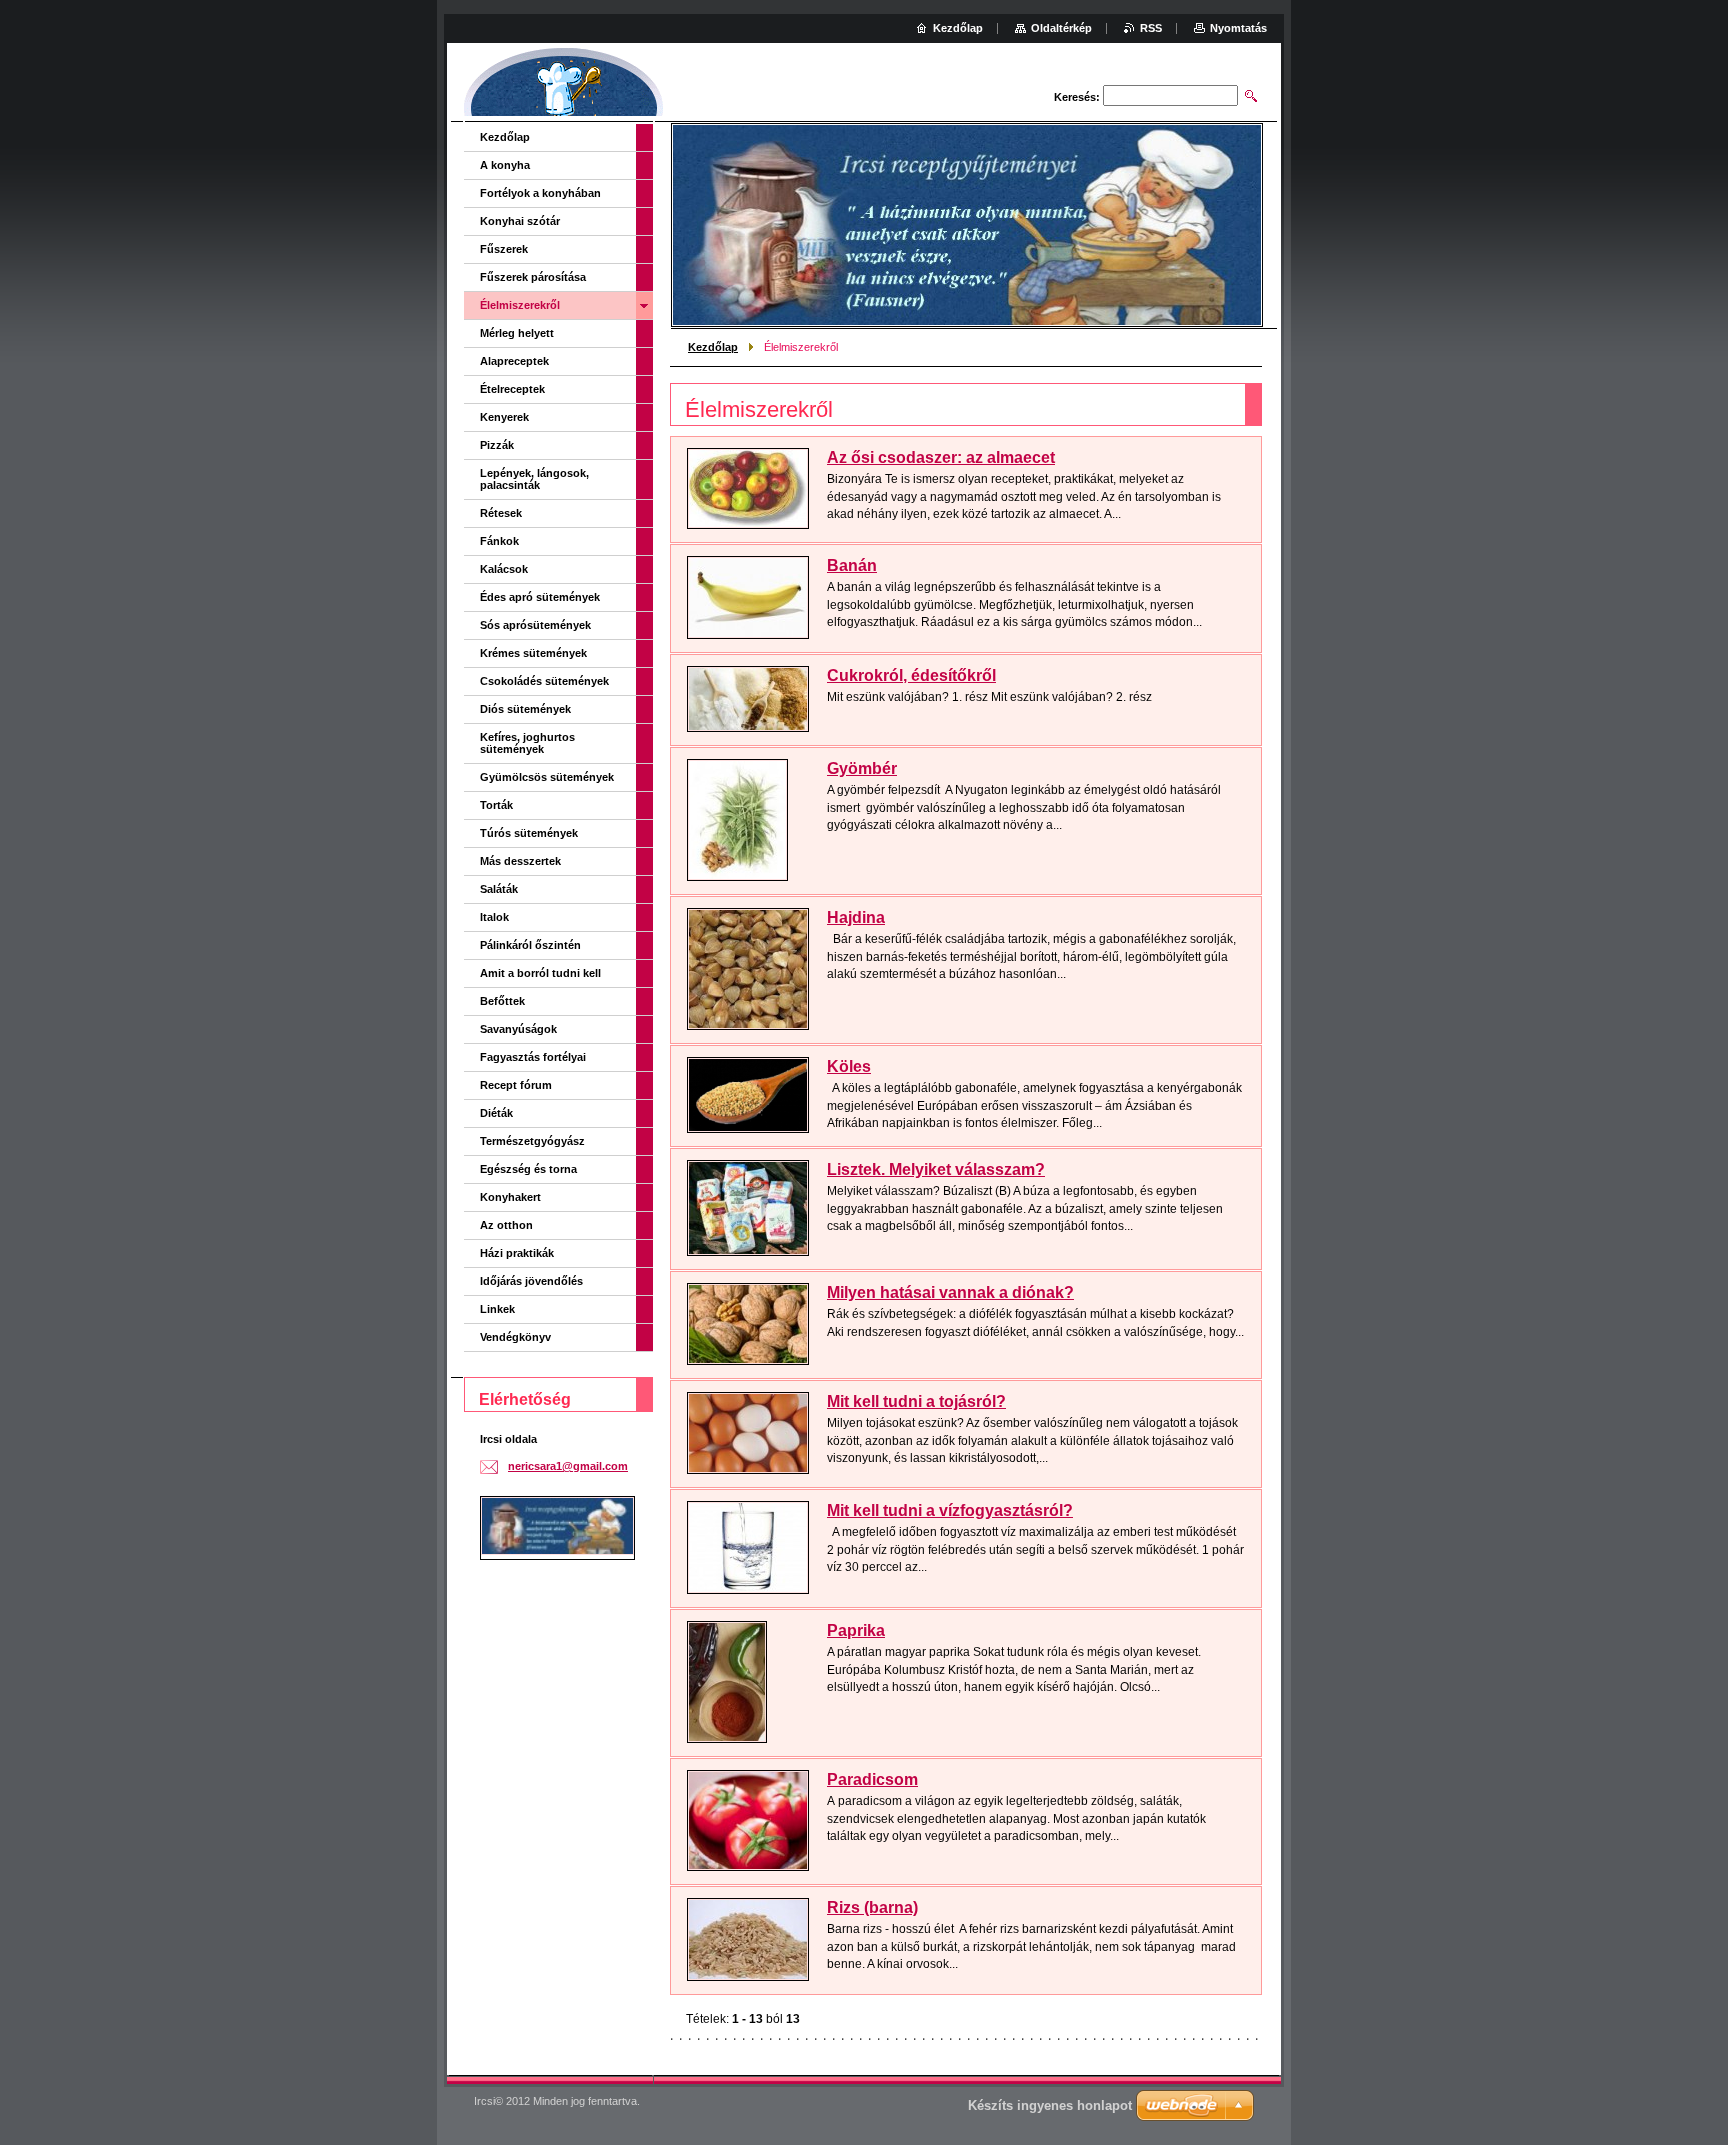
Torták (496, 805)
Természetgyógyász (532, 1141)
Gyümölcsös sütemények (547, 777)
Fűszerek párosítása (533, 277)
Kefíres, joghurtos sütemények (527, 743)
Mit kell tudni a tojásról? (916, 1401)
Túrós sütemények (529, 833)
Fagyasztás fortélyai (533, 1057)
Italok (494, 917)
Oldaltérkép (1061, 28)
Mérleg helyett (517, 333)
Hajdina (856, 917)
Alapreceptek (514, 361)
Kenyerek (504, 417)
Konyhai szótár (520, 221)
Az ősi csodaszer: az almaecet (941, 457)
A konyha (505, 165)
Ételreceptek (512, 389)
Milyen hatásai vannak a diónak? (950, 1292)
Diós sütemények (525, 709)
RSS (1151, 28)
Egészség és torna (528, 1169)
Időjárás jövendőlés (531, 1281)
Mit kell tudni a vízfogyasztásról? (950, 1510)
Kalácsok (504, 569)
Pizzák (497, 445)
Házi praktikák (517, 1253)
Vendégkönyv (515, 1337)
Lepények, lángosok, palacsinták (534, 479)
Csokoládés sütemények (544, 681)
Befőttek (502, 1001)
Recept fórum (516, 1085)
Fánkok (499, 541)
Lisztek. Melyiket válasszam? (936, 1169)
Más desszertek (520, 861)
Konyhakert (510, 1197)
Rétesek (501, 513)
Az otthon (506, 1225)
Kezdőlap (713, 347)
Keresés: (1077, 97)
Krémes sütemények (533, 653)
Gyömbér (862, 768)
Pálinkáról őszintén (530, 945)
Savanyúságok (518, 1029)
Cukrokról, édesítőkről (911, 675)
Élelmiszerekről (520, 305)
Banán (852, 565)
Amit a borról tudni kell (540, 973)
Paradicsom (872, 1779)
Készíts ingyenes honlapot (1050, 2105)
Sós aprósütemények (535, 625)
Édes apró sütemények (540, 597)
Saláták (499, 889)
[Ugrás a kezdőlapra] (564, 84)
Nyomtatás (1238, 28)
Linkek (497, 1309)
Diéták (496, 1113)
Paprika (856, 1630)
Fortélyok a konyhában (540, 193)
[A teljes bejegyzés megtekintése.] (748, 488)
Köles (849, 1066)
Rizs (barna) (872, 1907)
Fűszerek (504, 249)
